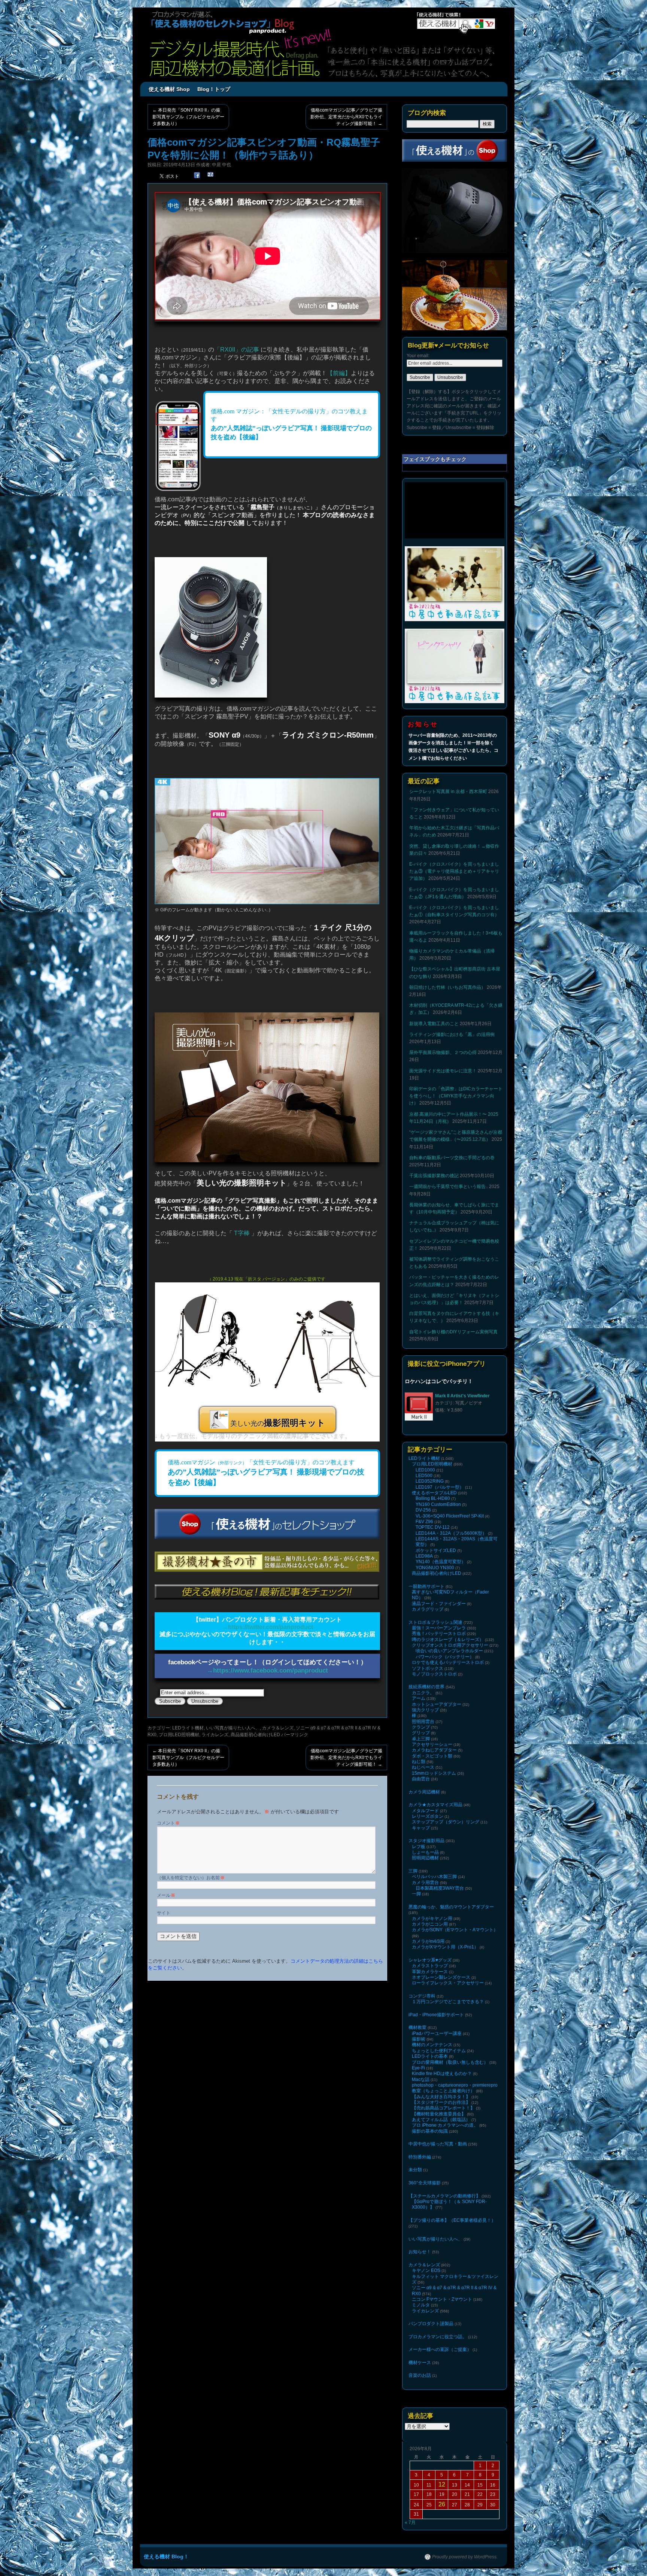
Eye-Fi (418, 2068)
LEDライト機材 (188, 1728)
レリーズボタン (428, 1816)
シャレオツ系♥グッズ (430, 1960)
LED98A (424, 1556)
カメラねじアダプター (434, 1750)
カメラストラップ (430, 1966)
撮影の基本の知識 (430, 2131)
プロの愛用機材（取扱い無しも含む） (450, 2062)
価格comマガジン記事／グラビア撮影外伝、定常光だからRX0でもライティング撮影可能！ (346, 117)
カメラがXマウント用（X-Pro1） (445, 1947)
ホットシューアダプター (437, 1704)
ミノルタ (421, 2305)
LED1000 (425, 1470)
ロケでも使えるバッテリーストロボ (448, 1662)
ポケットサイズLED (436, 1550)
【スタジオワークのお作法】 (441, 2102)
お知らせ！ (420, 2252)
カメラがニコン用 (430, 1924)
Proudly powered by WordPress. (465, 2557)
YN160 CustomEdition (438, 1504)
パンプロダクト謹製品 (431, 2324)
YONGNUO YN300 (435, 1568)
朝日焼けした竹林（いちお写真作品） (447, 987)
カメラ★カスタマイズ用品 (435, 1805)
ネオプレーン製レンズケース (441, 1977)
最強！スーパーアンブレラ (439, 1628)
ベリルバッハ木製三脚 (434, 1877)
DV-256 (423, 1510)
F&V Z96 (424, 1522)
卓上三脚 (421, 1739)
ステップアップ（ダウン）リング (446, 1822)
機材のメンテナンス (432, 2045)
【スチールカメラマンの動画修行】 (444, 2196)
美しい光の (277, 1423)
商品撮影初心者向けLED (255, 1735)
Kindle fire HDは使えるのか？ (442, 2074)
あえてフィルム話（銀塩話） (441, 2120)
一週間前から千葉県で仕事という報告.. (449, 1187)
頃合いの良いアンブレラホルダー (449, 1651)
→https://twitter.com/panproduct (268, 1627)
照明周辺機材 (425, 1858)
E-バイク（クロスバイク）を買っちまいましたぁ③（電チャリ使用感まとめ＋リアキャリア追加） (454, 871)
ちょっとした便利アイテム (439, 2051)
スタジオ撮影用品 (426, 1841)
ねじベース (423, 1767)
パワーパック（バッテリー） (445, 1657)
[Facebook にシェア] (197, 175)
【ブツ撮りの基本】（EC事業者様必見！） (452, 2220)
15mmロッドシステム (434, 1773)
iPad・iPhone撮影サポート (436, 2015)
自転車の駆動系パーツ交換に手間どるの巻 (452, 1158)
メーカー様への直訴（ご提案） (440, 2349)
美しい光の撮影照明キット (242, 1183)
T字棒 (242, 1233)
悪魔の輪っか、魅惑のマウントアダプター (451, 1907)
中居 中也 (221, 165)
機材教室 (417, 2027)
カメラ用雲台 (425, 1883)
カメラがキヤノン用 (432, 1919)
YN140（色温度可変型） (441, 1562)
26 (442, 2504)
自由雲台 (421, 1779)
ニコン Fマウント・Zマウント (442, 2299)
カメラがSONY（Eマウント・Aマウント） (455, 1930)
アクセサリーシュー (432, 1744)
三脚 (413, 1871)
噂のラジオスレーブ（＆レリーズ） (448, 1640)
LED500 (424, 1476)
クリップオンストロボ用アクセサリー (450, 1645)
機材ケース (420, 2363)
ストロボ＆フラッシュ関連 (435, 1622)
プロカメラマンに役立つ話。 (438, 2337)
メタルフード (425, 1811)
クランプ (421, 1727)
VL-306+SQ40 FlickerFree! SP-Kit (450, 1516)
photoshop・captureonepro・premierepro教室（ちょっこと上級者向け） (455, 2088)
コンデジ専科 (422, 1996)
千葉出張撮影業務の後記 (434, 1176)
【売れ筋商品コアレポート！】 (443, 2108)
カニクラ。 (423, 1693)
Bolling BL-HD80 (433, 1498)
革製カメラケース (430, 1972)
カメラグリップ (428, 1609)
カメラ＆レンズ (278, 1728)
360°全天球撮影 (425, 2183)
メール (166, 1895)
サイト (164, 1913)
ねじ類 (419, 1762)
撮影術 (419, 2039)
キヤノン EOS (426, 2270)
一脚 (416, 1894)
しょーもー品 (425, 1852)
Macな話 (421, 2080)
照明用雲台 (423, 1722)
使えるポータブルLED (434, 1493)
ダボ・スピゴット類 (432, 1756)
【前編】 (339, 373)
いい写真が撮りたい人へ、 (233, 1728)
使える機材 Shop (169, 89)
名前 (218, 1878)
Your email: (418, 356)
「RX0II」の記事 (237, 350)
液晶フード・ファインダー (439, 1604)
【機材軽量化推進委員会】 (439, 2114)
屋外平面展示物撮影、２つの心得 (443, 1052)
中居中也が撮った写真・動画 (438, 2144)
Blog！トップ (214, 89)
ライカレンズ (215, 1735)
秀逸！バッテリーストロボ (439, 1634)
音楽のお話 (420, 2375)
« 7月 (410, 2522)
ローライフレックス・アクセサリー (448, 1983)
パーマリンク (295, 1735)
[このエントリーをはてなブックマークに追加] (210, 175)
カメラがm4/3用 (428, 1941)
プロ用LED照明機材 (179, 1735)
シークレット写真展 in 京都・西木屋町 (448, 792)
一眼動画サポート (426, 1586)
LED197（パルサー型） (440, 1487)
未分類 (415, 2170)
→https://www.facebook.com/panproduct (267, 1670)
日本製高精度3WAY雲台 (440, 1888)
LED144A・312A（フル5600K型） (451, 1533)
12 (442, 2484)
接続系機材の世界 (426, 1687)
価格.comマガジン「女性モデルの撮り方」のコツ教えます (266, 1473)
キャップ (421, 1828)
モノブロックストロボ (434, 1674)
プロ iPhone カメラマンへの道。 (445, 2125)
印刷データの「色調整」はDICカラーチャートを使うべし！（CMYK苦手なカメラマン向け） (456, 1096)
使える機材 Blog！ (166, 2557)
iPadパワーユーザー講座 (437, 2033)
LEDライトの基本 (430, 2056)
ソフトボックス (428, 1668)
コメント (168, 1823)
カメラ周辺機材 (424, 1792)
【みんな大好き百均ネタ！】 (441, 2097)
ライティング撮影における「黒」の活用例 (452, 1035)
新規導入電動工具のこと (434, 1024)
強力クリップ (425, 1710)
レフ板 (419, 1847)
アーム (419, 1698)
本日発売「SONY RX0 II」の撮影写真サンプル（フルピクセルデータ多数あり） (188, 117)
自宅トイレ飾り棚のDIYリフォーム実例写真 (453, 1332)
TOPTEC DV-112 (433, 1527)
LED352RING (430, 1481)
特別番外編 (420, 2157)
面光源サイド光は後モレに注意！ (443, 1071)
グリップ (421, 1733)
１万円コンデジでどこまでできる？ (448, 2002)
